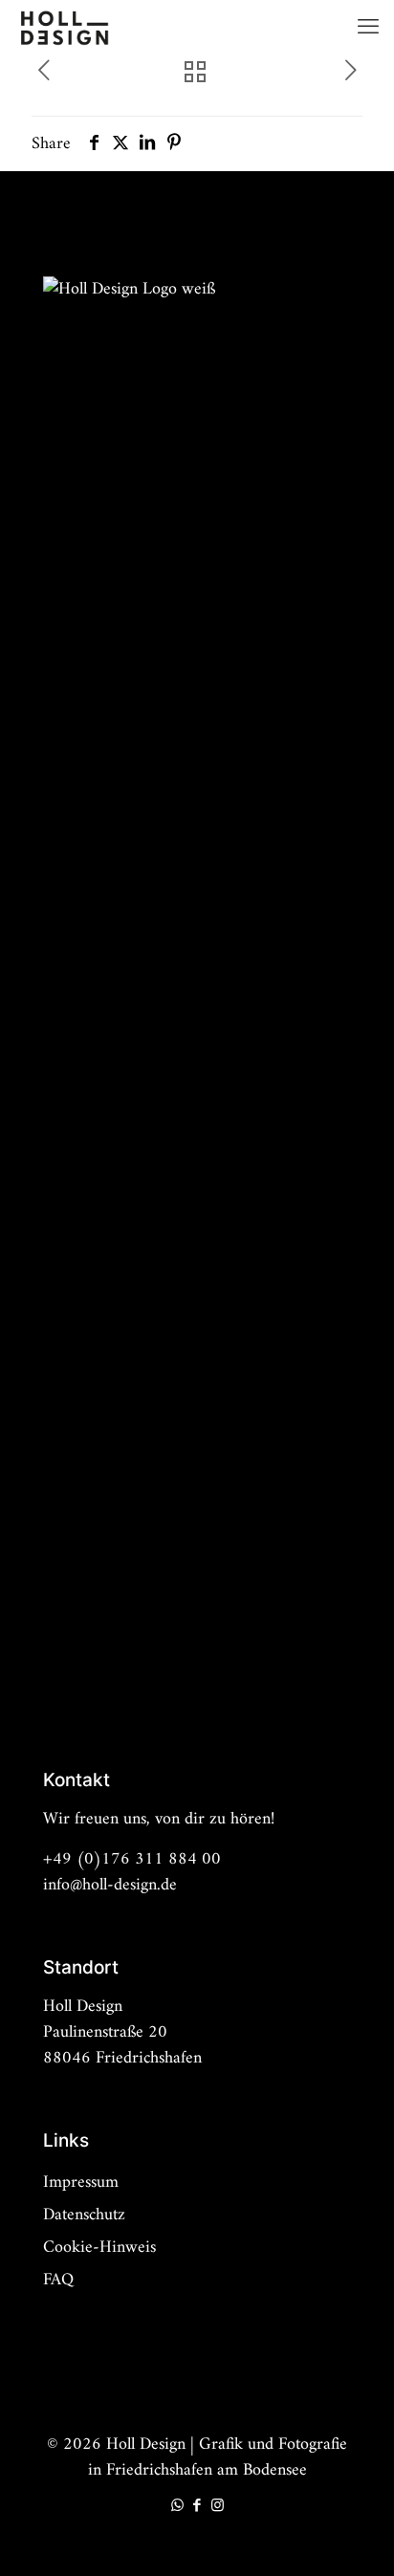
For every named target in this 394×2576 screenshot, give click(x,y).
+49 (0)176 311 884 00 (132, 1859)
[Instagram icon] (218, 2507)
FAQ (58, 2280)
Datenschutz (84, 2215)
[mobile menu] (368, 29)
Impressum (81, 2183)
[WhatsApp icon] (177, 2507)
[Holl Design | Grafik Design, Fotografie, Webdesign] (64, 29)
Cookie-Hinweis (99, 2248)
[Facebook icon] (197, 2507)
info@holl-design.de (110, 1885)
